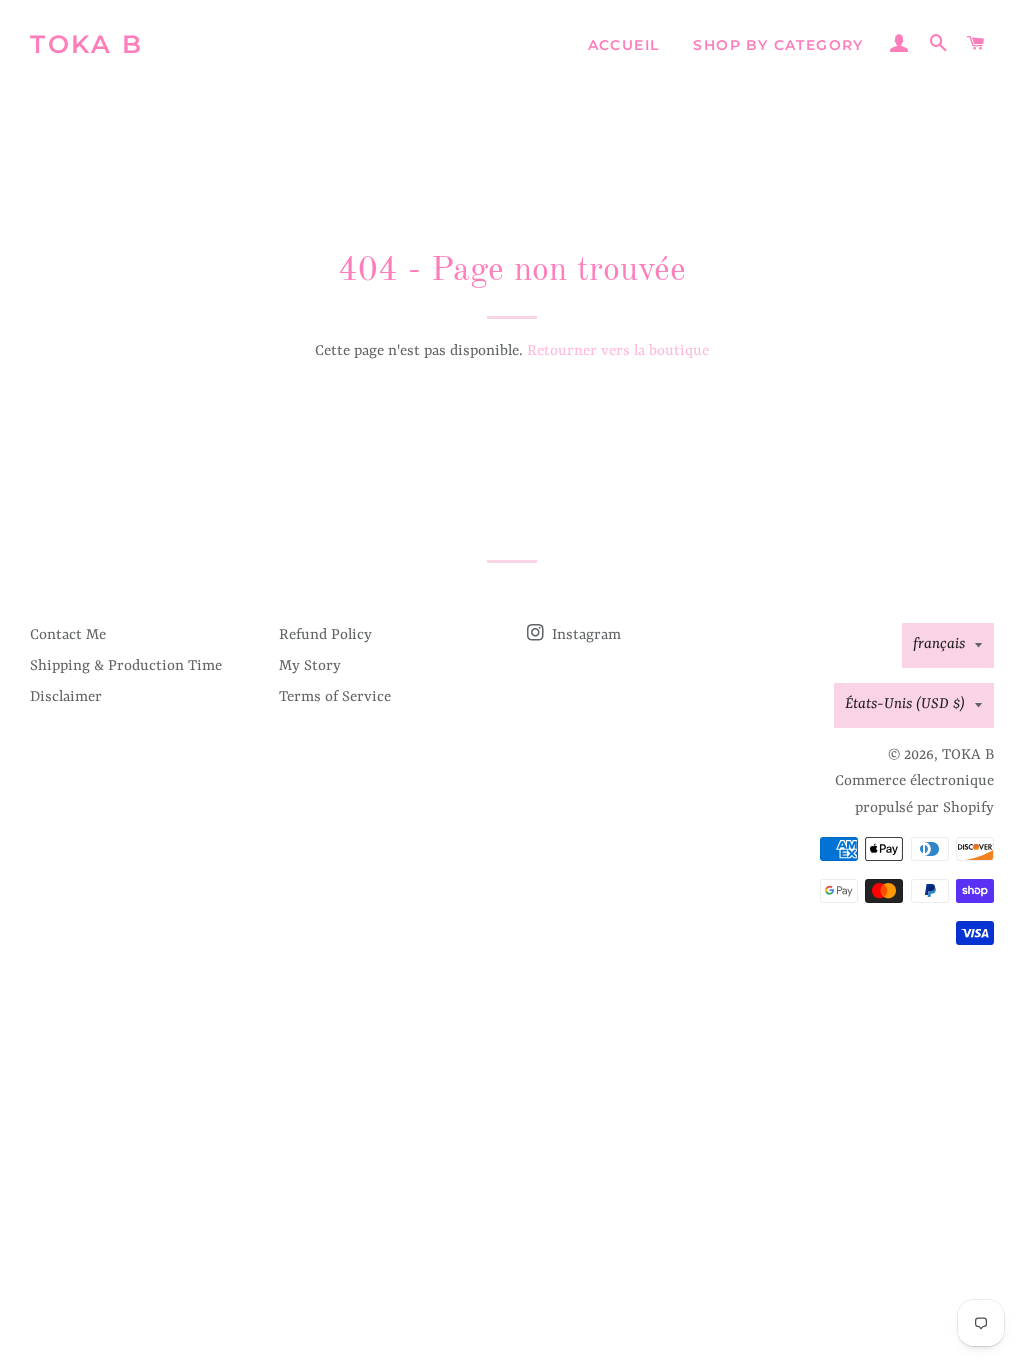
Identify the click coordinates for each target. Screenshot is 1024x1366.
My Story (310, 666)
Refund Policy (325, 635)
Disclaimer (66, 697)
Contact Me (68, 635)
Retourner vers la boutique (618, 351)
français (939, 644)
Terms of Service (335, 697)
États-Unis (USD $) (905, 704)
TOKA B (86, 44)
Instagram (584, 635)
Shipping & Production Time (126, 666)
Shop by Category (778, 45)
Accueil (624, 45)
